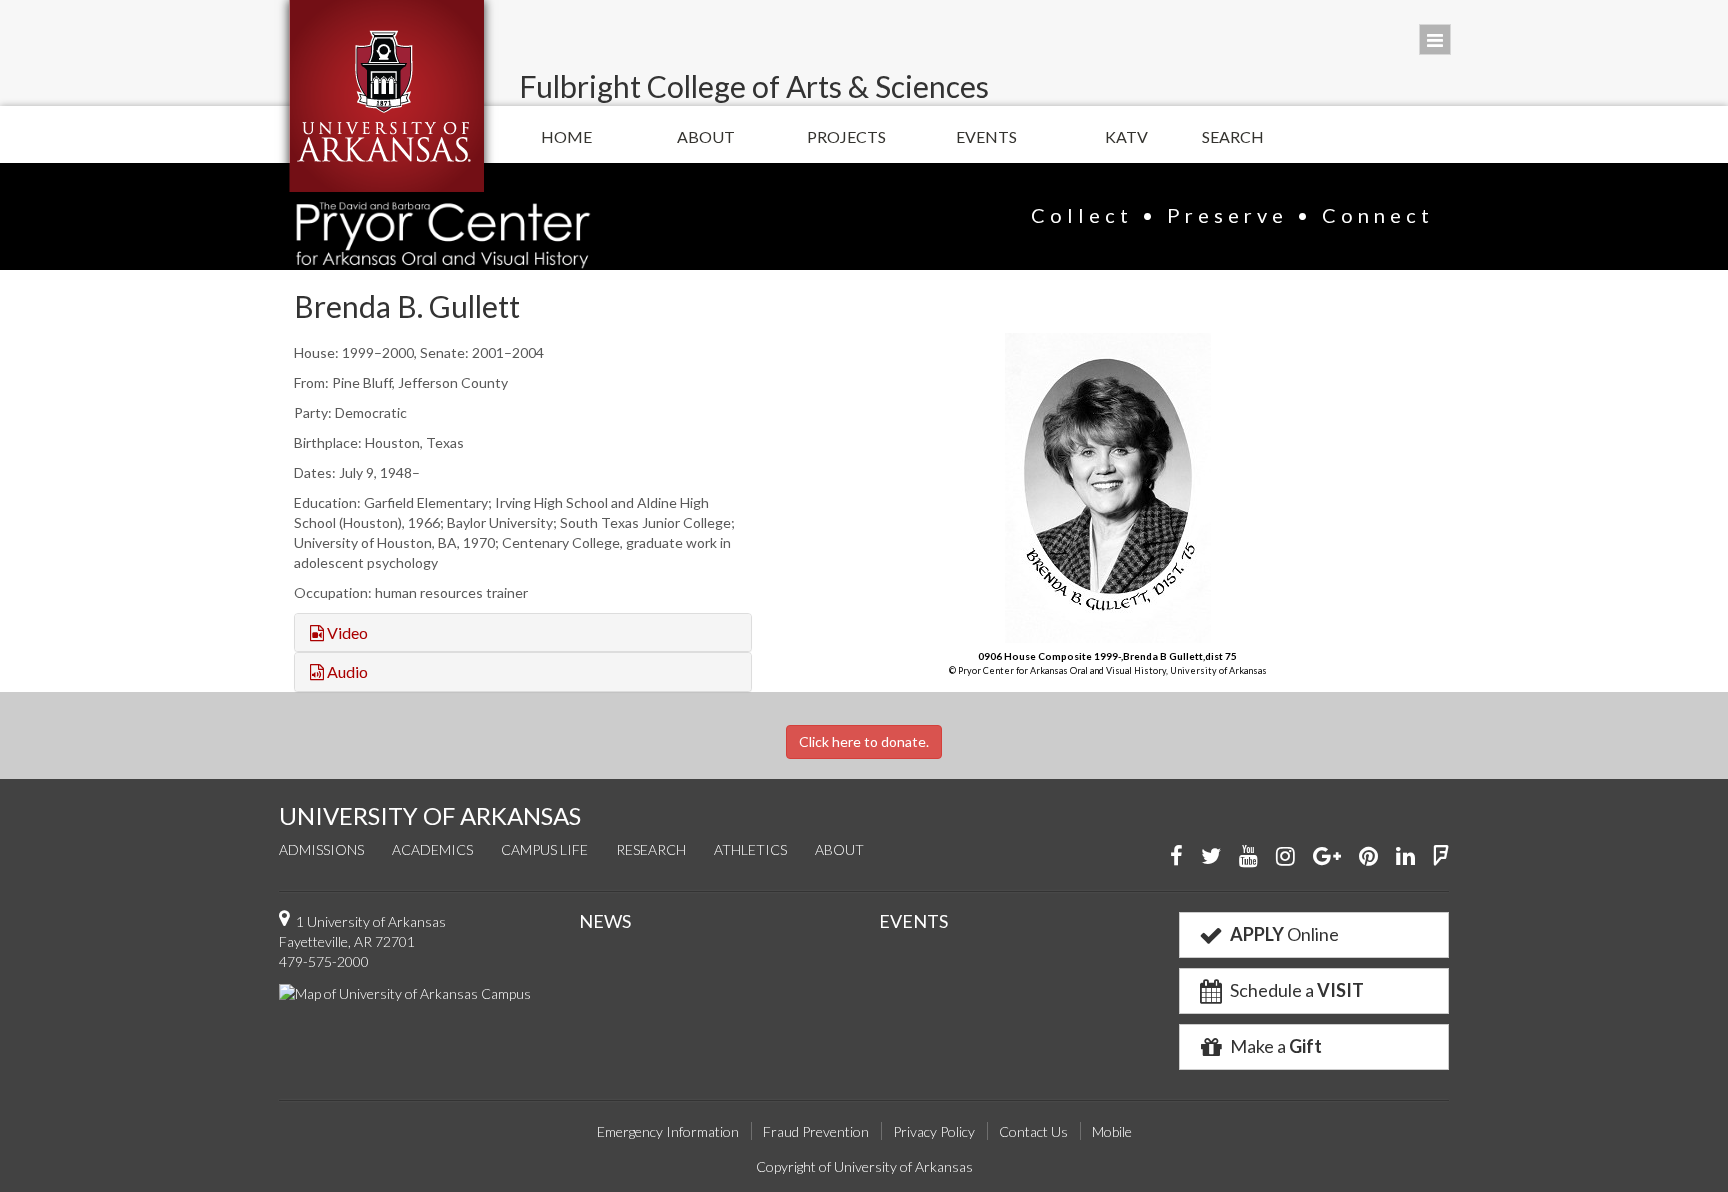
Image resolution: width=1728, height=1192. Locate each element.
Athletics (750, 849)
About (706, 136)
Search (1233, 136)
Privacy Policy (934, 1131)
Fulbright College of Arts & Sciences (754, 86)
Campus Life (544, 849)
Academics (432, 849)
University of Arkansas (386, 96)
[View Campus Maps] (405, 991)
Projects (846, 136)
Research (651, 849)
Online (1284, 934)
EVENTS (913, 921)
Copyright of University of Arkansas (864, 1166)
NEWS (605, 921)
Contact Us (1033, 1131)
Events (986, 136)
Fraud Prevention (816, 1131)
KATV (1126, 136)
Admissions (321, 849)
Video (346, 632)
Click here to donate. (864, 741)
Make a (1274, 1046)
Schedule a (1295, 990)
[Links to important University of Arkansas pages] (1435, 39)
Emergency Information (668, 1131)
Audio (346, 671)
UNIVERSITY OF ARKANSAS (430, 815)
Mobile (1112, 1131)
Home (566, 136)
